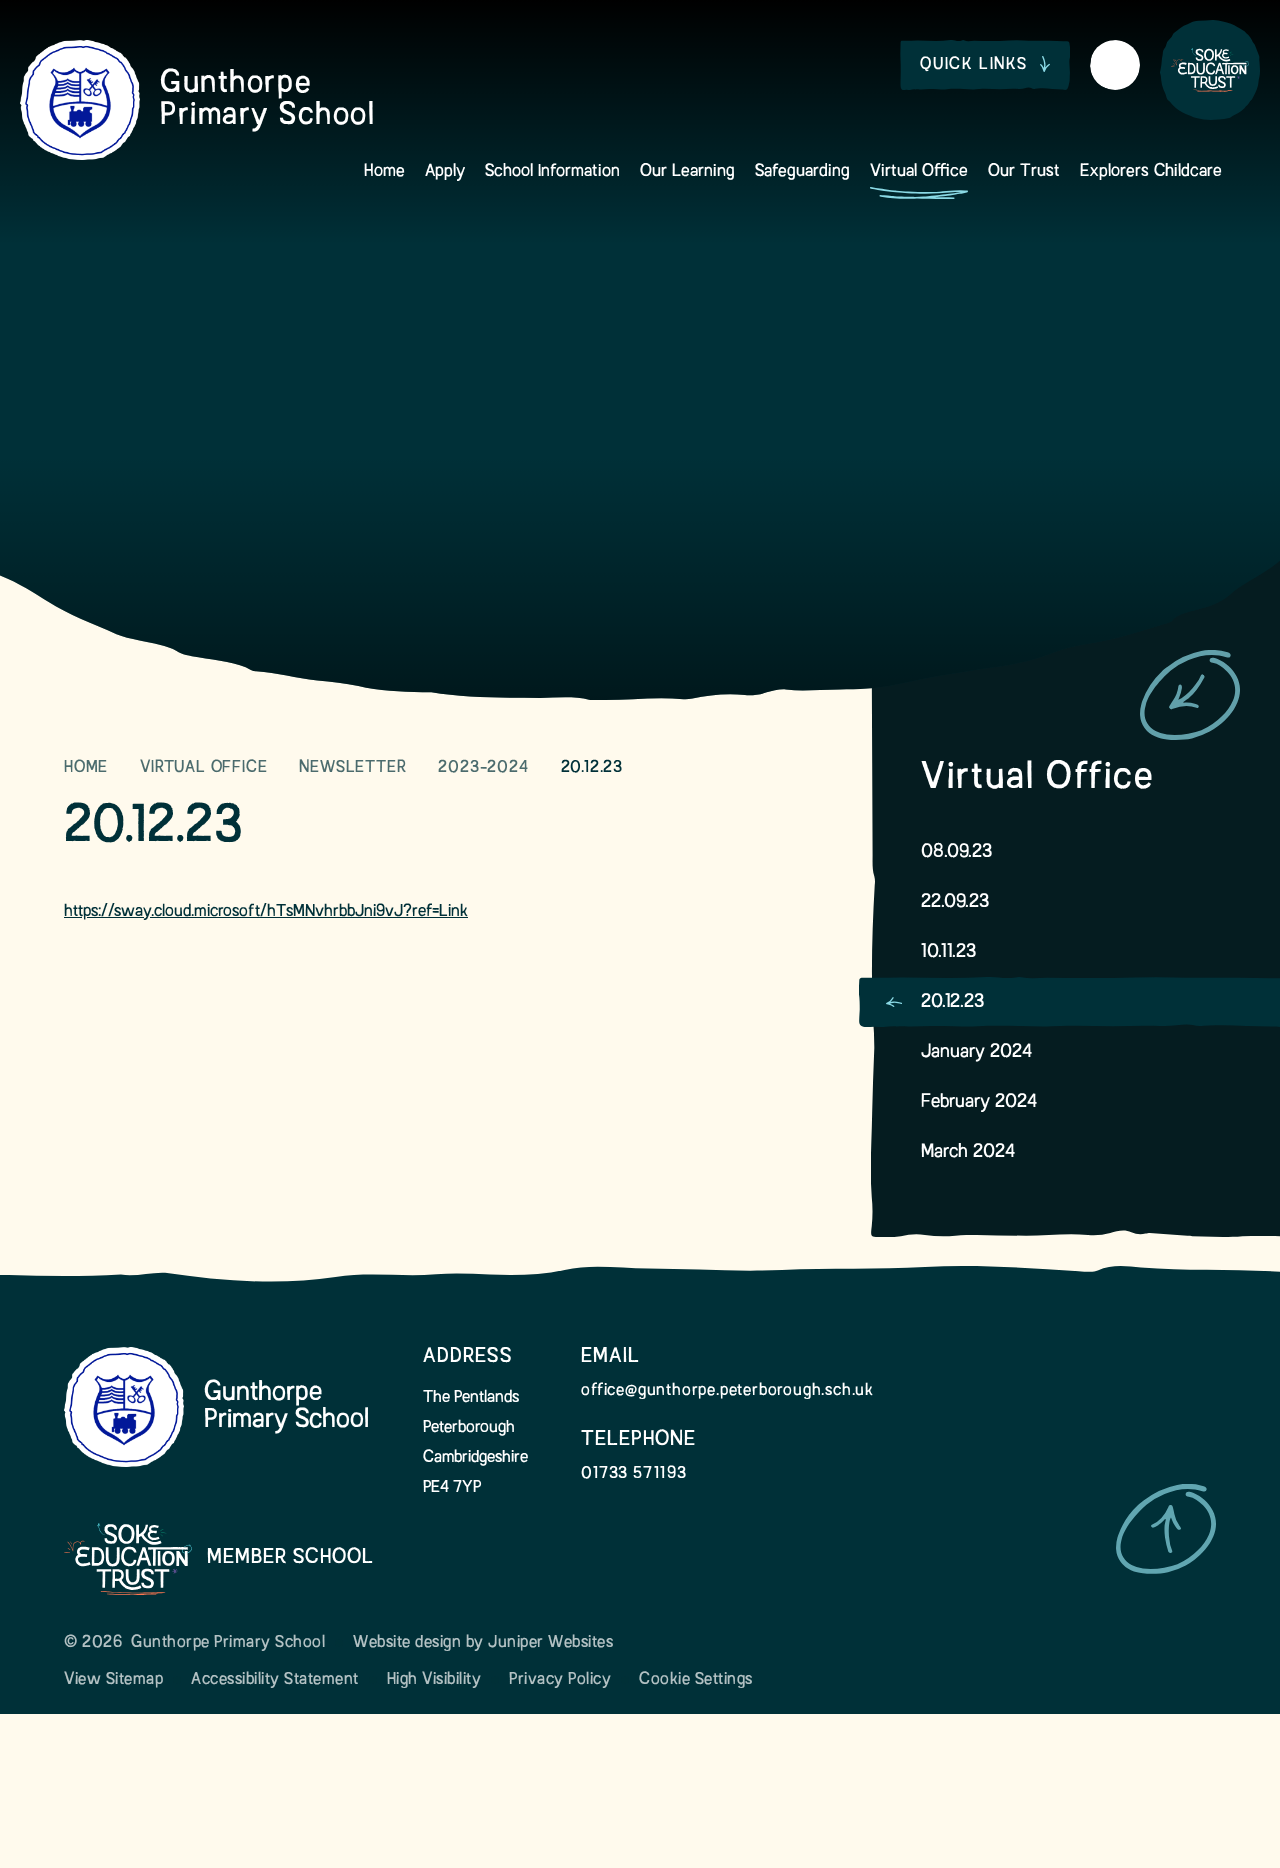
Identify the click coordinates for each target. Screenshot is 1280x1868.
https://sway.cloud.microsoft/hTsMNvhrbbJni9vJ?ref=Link (266, 912)
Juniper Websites (550, 1643)
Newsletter (352, 768)
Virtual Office (203, 768)
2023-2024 (483, 768)
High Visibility (434, 1680)
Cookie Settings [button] (696, 1680)
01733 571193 (634, 1474)
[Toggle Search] (1115, 65)
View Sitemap (113, 1680)
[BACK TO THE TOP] (1166, 1529)
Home (86, 768)
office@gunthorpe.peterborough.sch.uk (727, 1391)
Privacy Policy (560, 1680)
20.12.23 (592, 768)
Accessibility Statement (275, 1680)
